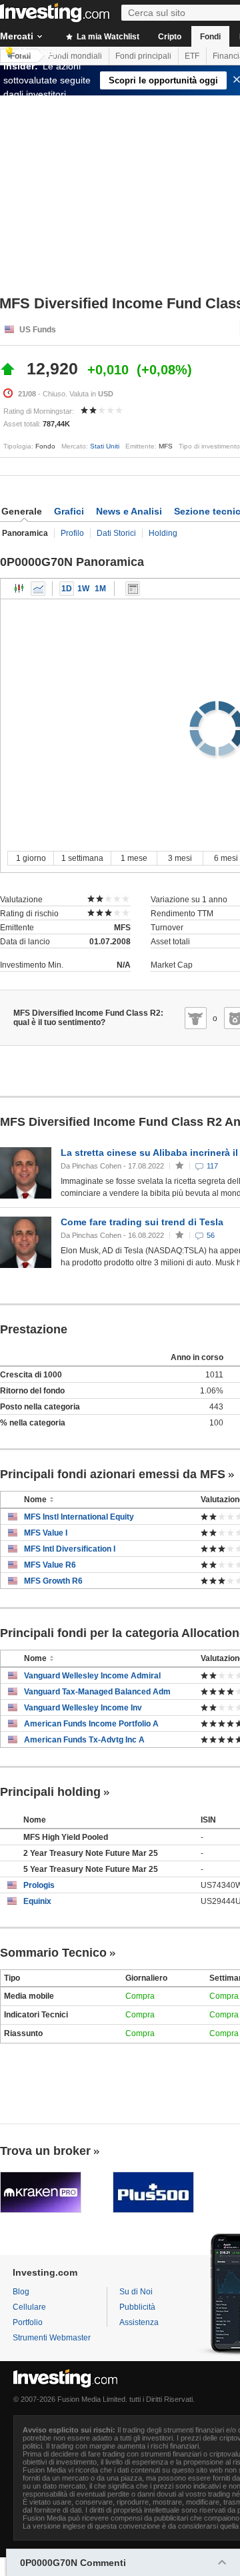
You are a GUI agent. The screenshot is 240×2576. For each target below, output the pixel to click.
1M (100, 589)
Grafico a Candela (19, 589)
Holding (163, 533)
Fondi (210, 37)
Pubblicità (137, 2307)
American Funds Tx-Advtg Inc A (84, 1740)
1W (83, 589)
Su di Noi (136, 2292)
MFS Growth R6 (53, 1581)
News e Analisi (129, 511)
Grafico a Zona (38, 589)
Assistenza (139, 2322)
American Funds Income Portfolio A (91, 1724)
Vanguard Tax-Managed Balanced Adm (97, 1692)
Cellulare (29, 2307)
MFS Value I (46, 1533)
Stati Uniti (105, 446)
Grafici (69, 511)
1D (67, 589)
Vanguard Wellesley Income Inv (83, 1708)
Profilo (72, 533)
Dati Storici (116, 533)
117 (212, 1166)
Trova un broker (45, 2151)
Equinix (37, 1901)
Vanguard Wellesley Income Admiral (92, 1676)
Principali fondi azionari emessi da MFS (113, 1474)
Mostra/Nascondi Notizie (133, 589)
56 (211, 1235)
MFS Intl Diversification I (70, 1549)
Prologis (39, 1885)
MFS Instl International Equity (79, 1517)
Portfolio (28, 2322)
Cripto (170, 37)
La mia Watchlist (107, 37)
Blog (21, 2292)
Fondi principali (143, 56)
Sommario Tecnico (53, 1953)
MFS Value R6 (50, 1565)
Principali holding (50, 1792)
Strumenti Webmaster (52, 2338)
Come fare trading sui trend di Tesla (142, 1222)
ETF (192, 56)
